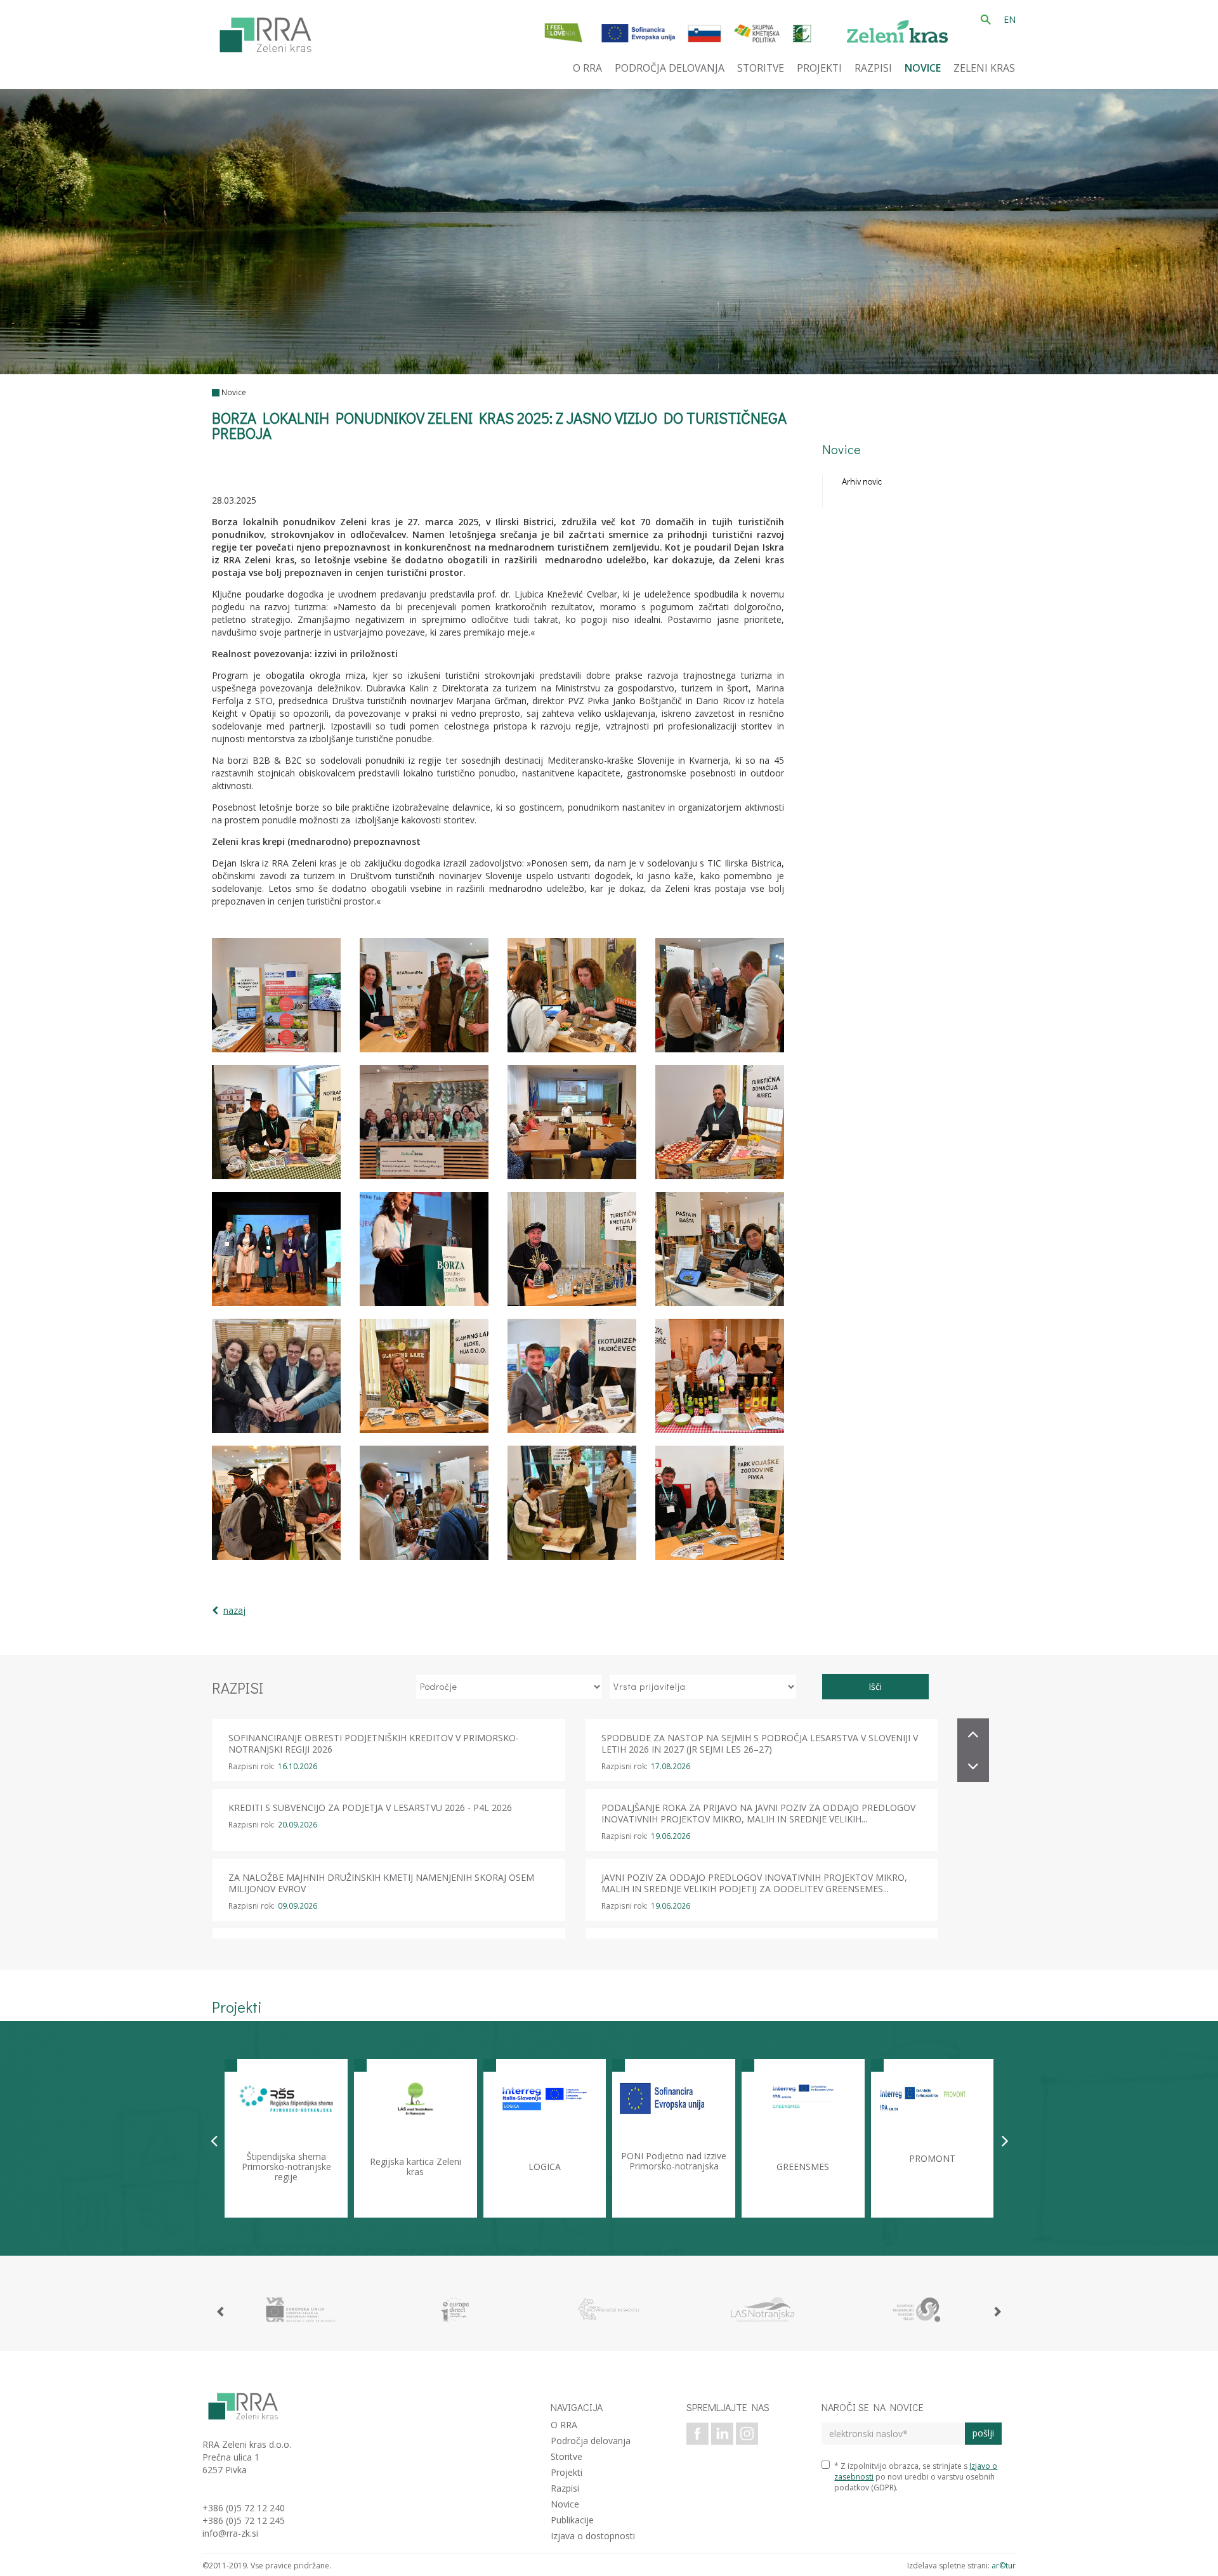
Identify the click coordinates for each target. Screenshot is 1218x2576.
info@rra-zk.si (230, 2533)
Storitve (566, 2456)
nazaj (234, 1610)
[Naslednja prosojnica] (1005, 2140)
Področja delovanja (591, 2441)
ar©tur (1004, 2566)
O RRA (564, 2425)
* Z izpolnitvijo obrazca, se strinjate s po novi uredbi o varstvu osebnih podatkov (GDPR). (916, 2477)
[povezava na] (301, 2310)
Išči (875, 1686)
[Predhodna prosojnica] (214, 2140)
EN (1010, 19)
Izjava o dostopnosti (593, 2536)
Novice (234, 392)
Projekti (566, 2472)
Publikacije (572, 2520)
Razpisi (565, 2488)
